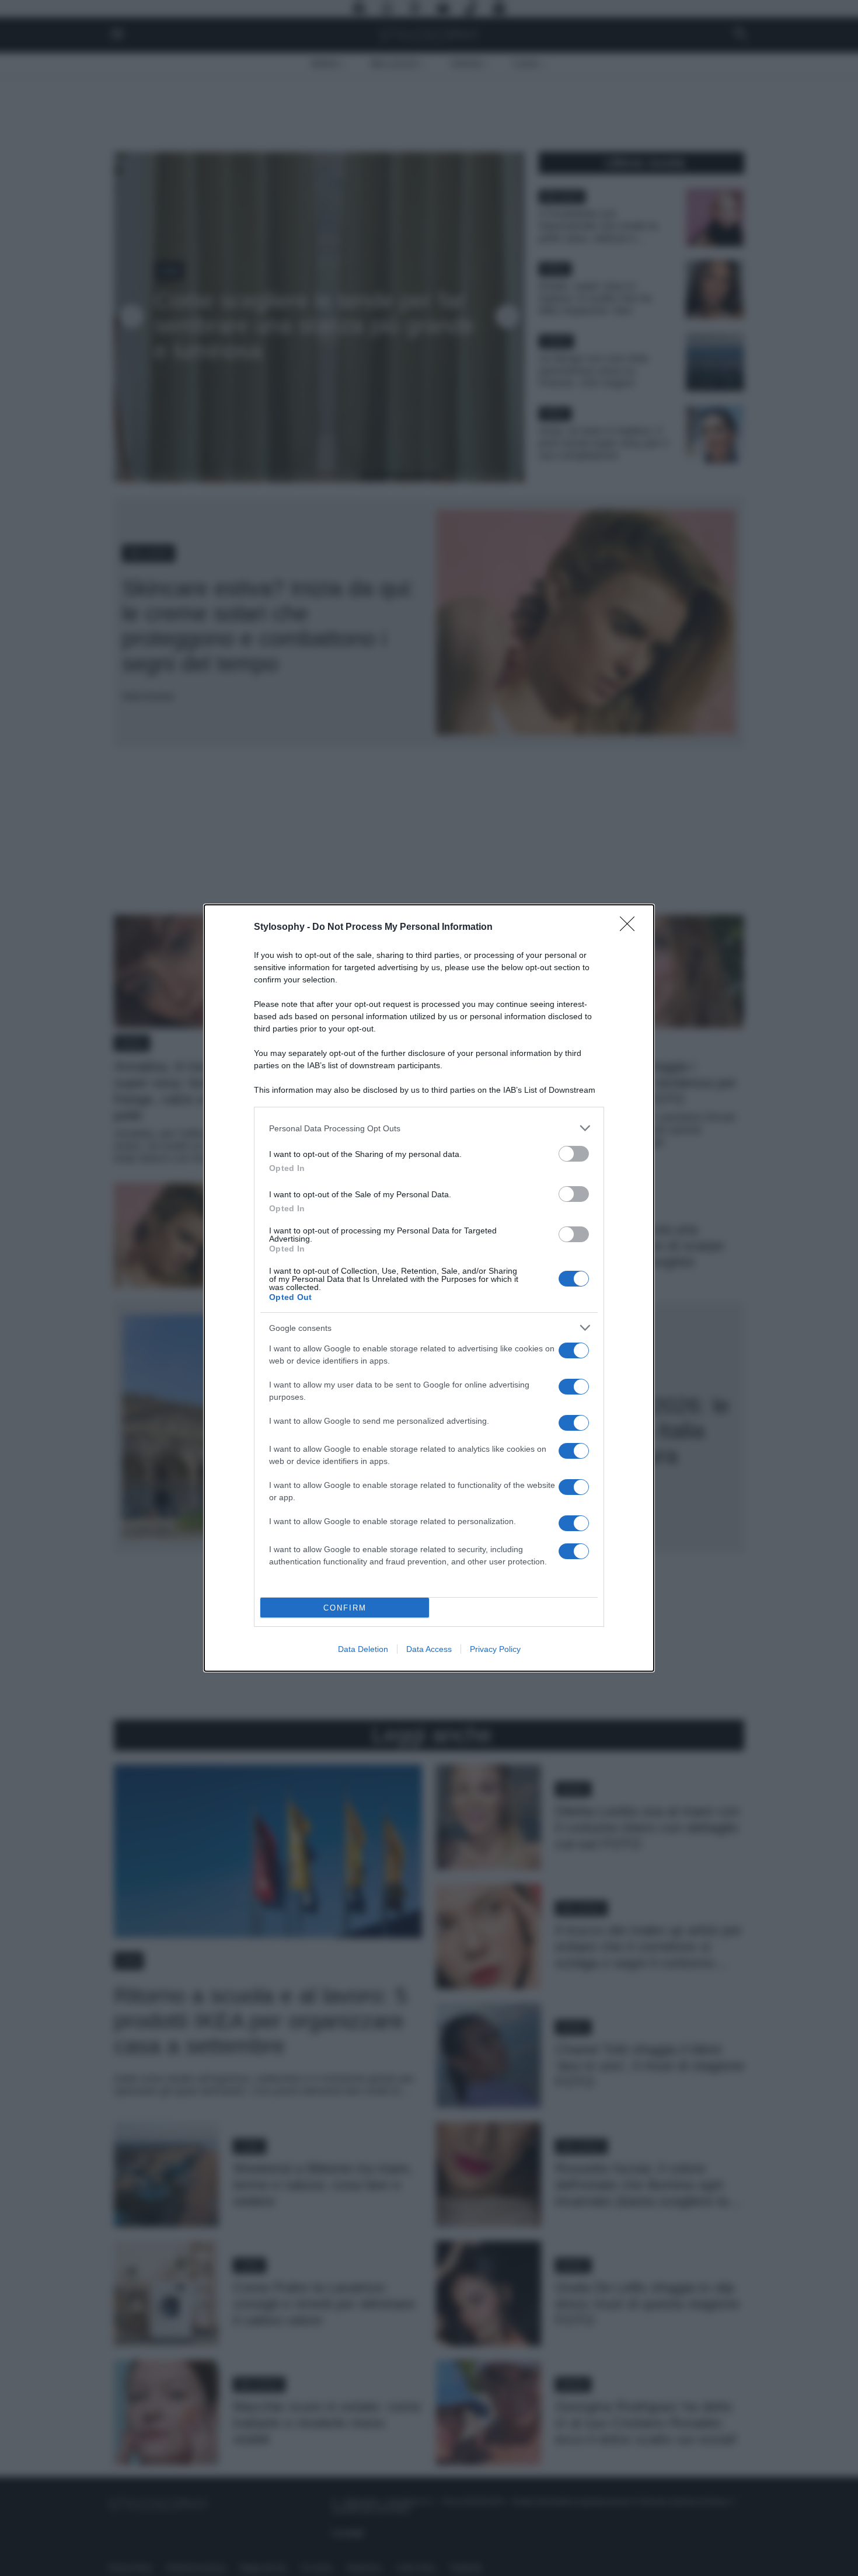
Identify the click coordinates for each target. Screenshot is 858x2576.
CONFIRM (345, 1608)
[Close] (631, 928)
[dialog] (429, 1288)
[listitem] (429, 1128)
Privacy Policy (495, 1649)
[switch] (574, 1154)
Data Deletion (363, 1649)
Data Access (429, 1649)
